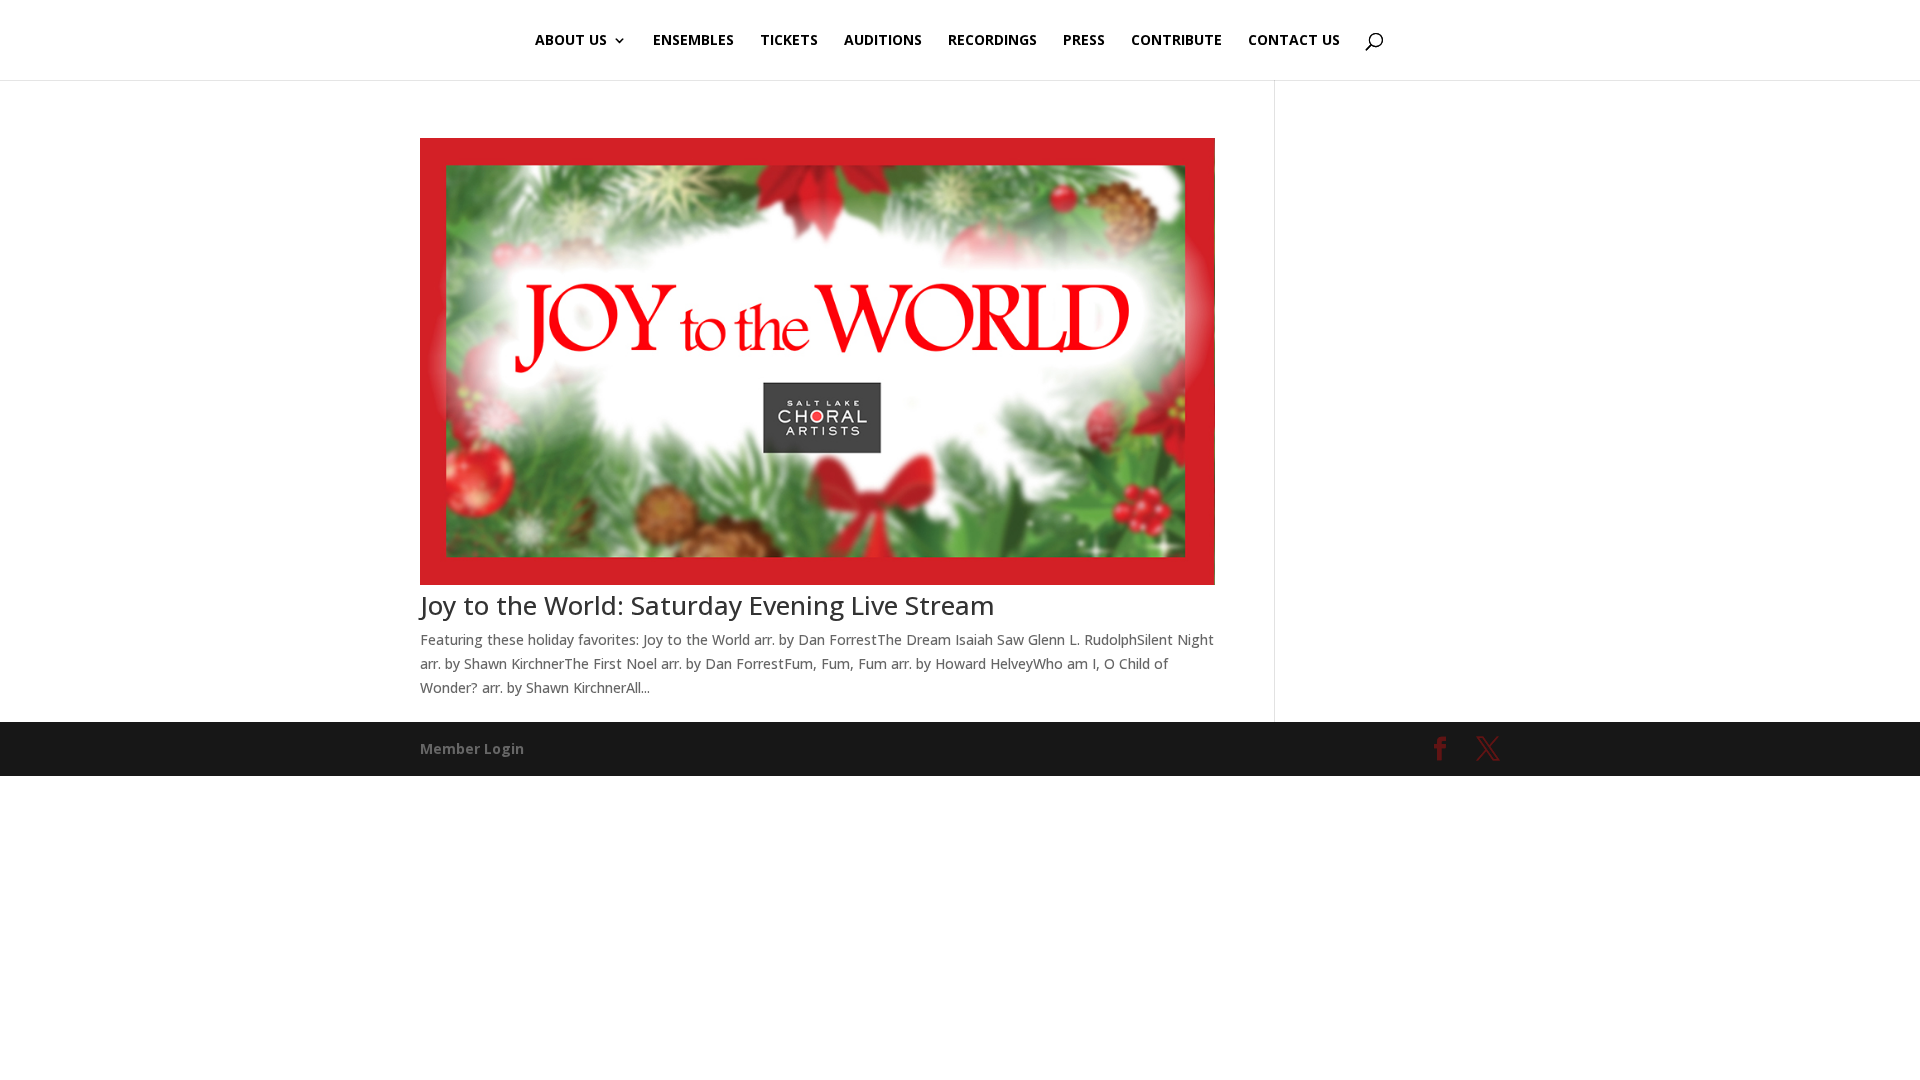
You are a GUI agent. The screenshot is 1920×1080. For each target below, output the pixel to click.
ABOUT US (571, 41)
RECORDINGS (992, 41)
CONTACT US (1294, 41)
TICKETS (789, 41)
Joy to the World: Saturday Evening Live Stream (707, 605)
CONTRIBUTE (1176, 41)
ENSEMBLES (693, 41)
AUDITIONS (883, 41)
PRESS (1084, 41)
